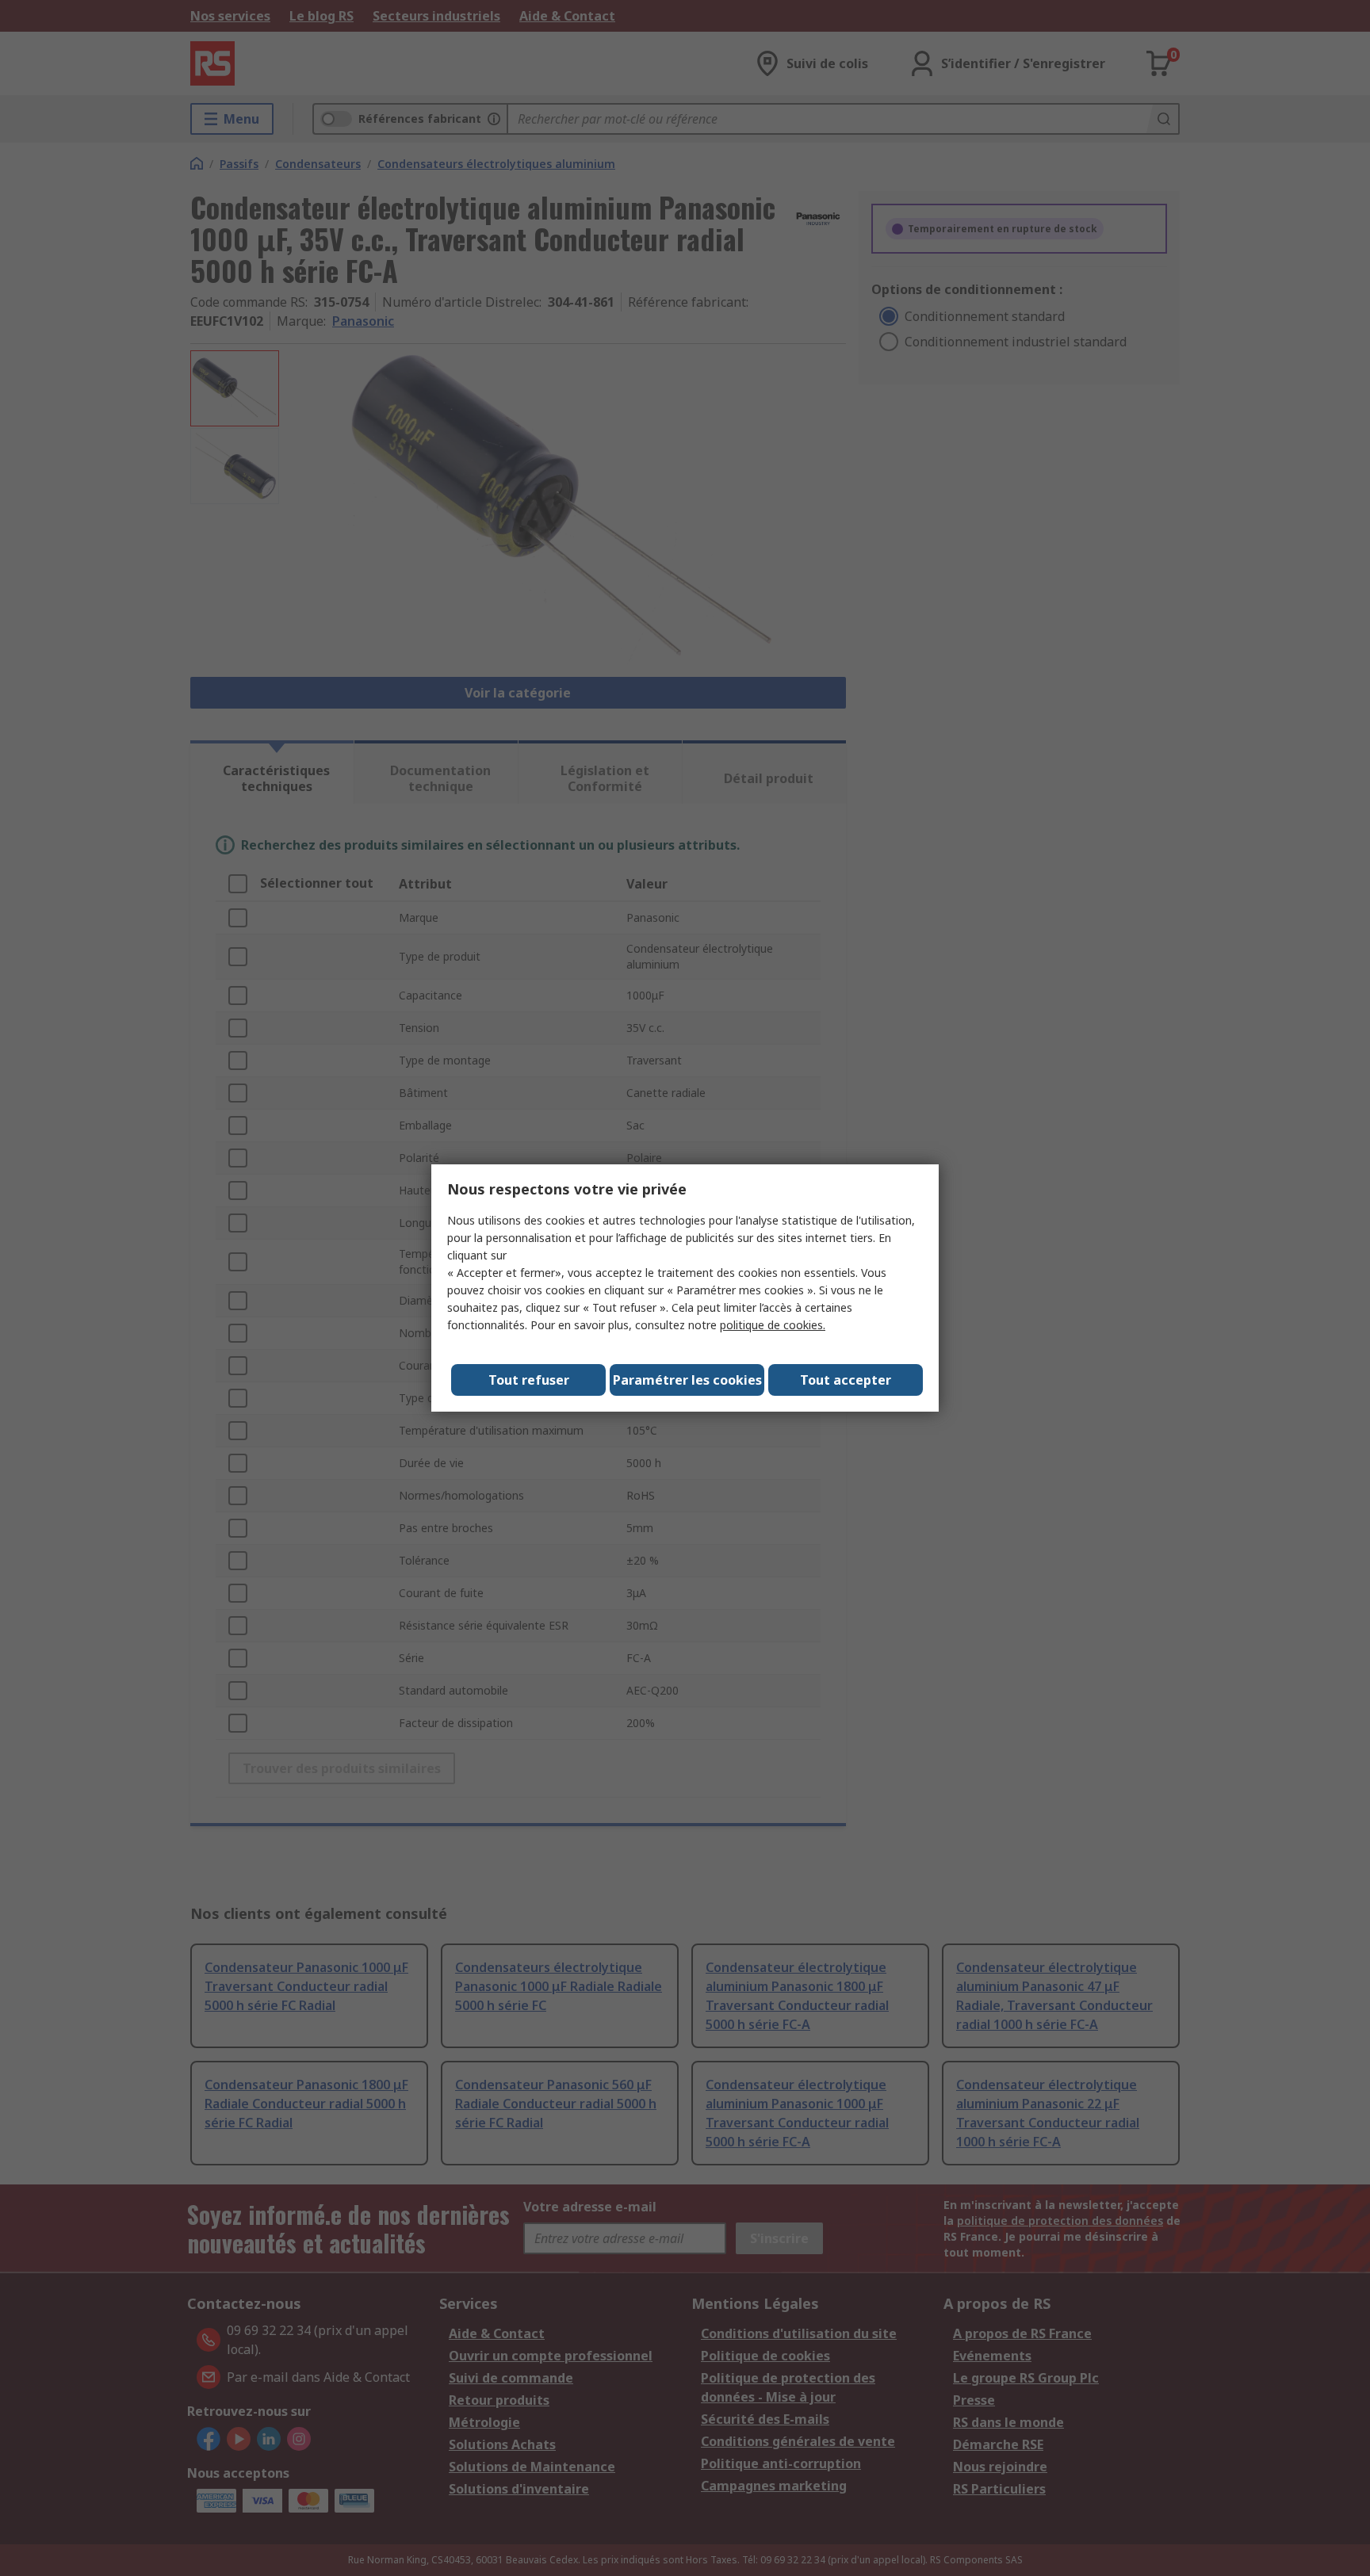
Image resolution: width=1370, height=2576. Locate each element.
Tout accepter (846, 1380)
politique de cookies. (773, 1325)
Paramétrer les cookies (687, 1380)
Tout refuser (529, 1380)
